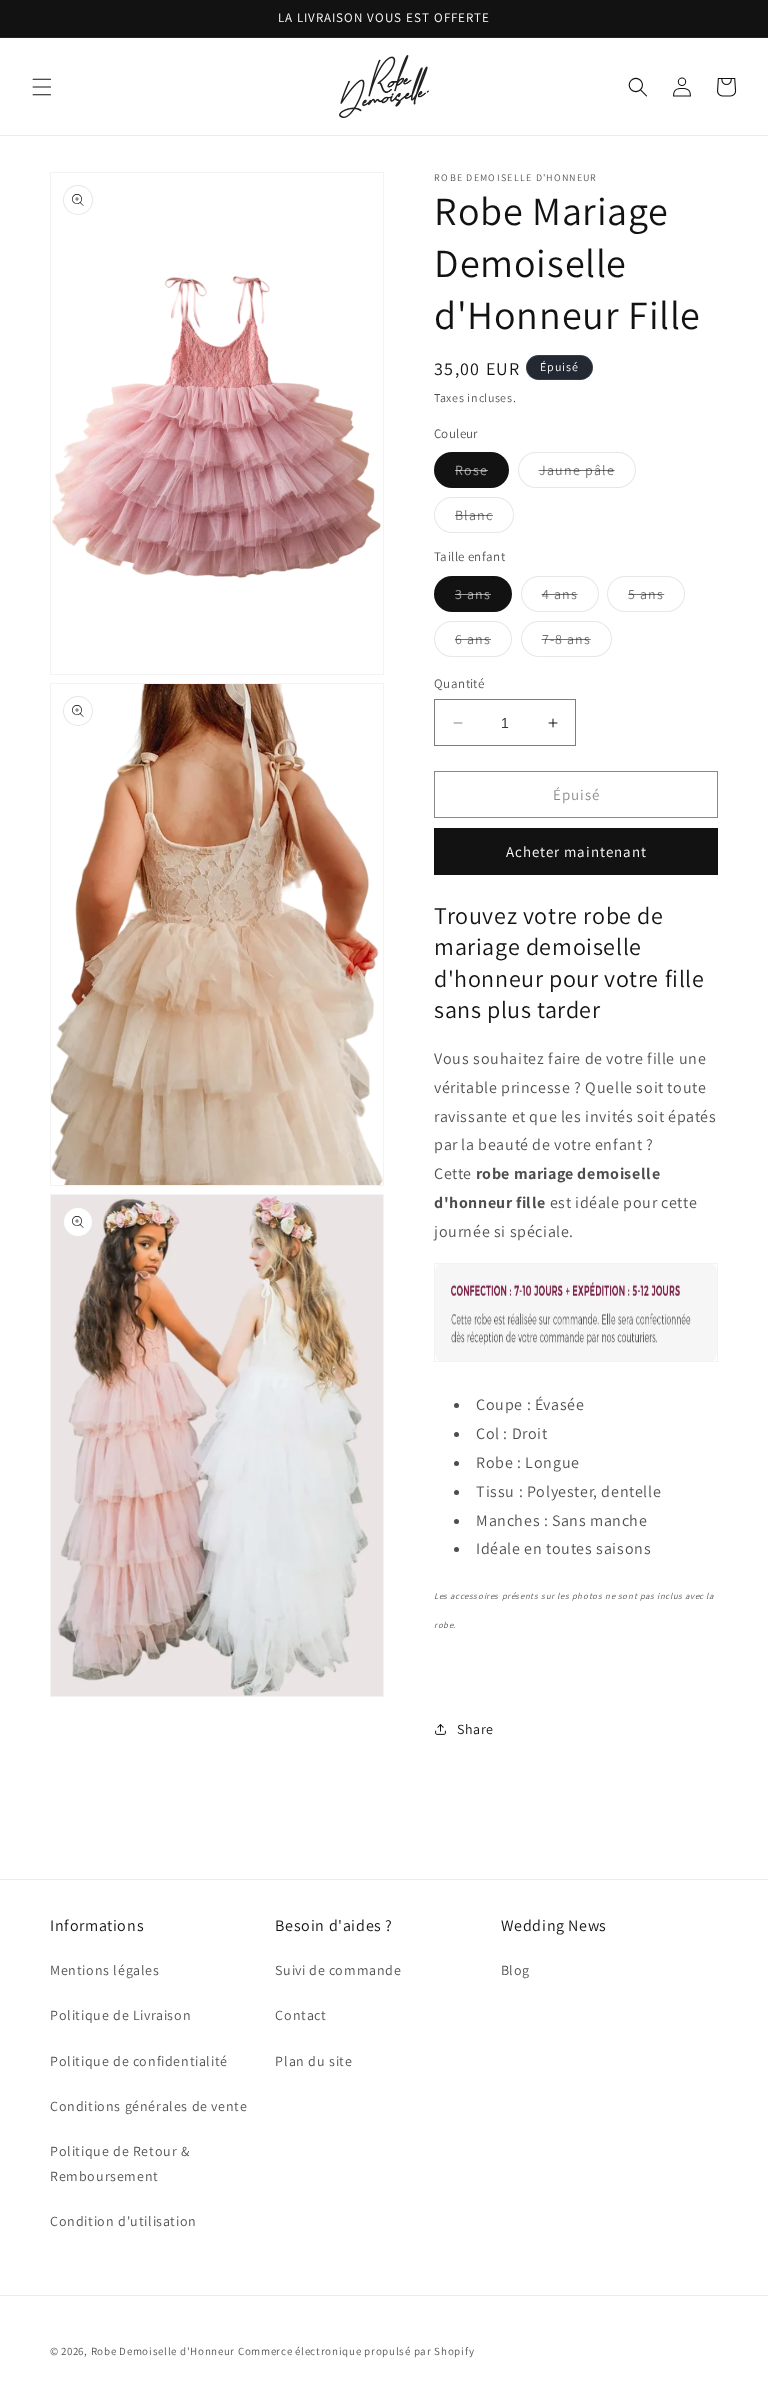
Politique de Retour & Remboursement (120, 2163)
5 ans (656, 598)
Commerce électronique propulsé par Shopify (356, 2351)
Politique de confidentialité (139, 2061)
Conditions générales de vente (148, 2106)
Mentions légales (105, 1970)
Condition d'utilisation (123, 2221)
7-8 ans (577, 643)
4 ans (570, 598)
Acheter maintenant (576, 851)
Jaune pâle (587, 474)
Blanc (484, 519)
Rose (482, 474)
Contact (300, 2015)
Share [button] (475, 1729)
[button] (42, 87)
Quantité (459, 683)
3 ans (483, 598)
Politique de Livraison (120, 2015)
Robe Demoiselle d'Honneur (163, 2351)
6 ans (483, 643)
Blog (515, 1970)
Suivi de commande (338, 1970)
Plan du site (313, 2061)
